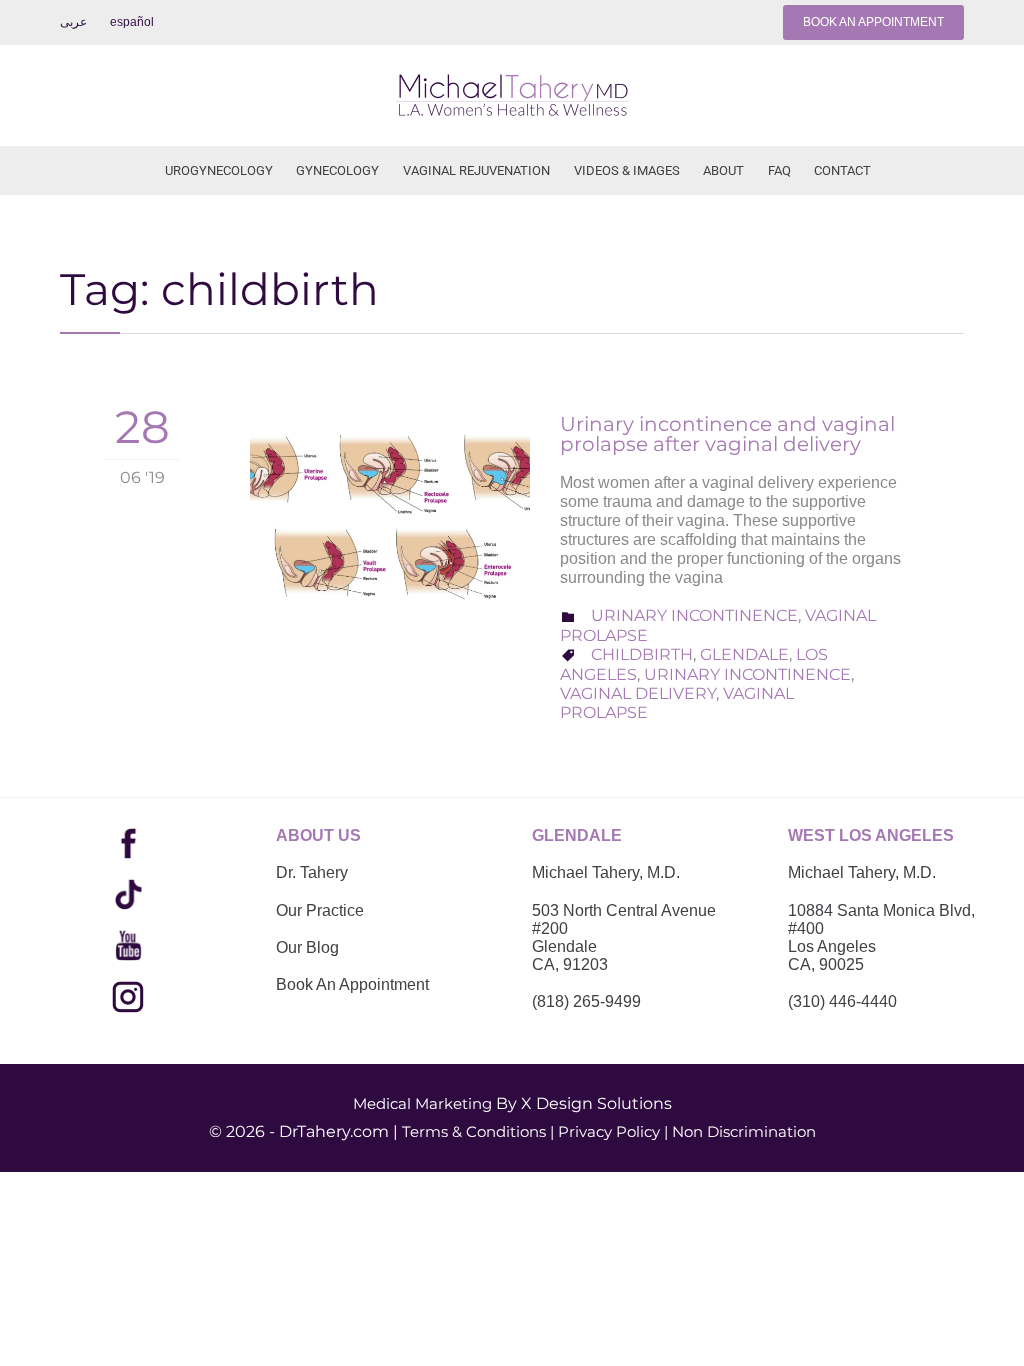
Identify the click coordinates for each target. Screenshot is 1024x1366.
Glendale (744, 654)
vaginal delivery (638, 693)
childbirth (642, 654)
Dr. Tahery (312, 872)
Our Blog (307, 947)
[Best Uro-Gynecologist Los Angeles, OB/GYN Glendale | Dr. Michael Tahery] (512, 95)
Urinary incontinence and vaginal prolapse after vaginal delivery (727, 434)
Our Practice (320, 910)
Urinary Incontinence (694, 615)
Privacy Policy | (613, 1131)
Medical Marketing (422, 1103)
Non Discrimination (744, 1131)
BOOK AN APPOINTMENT (873, 22)
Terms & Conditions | (478, 1131)
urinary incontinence (747, 674)
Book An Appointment (352, 984)
